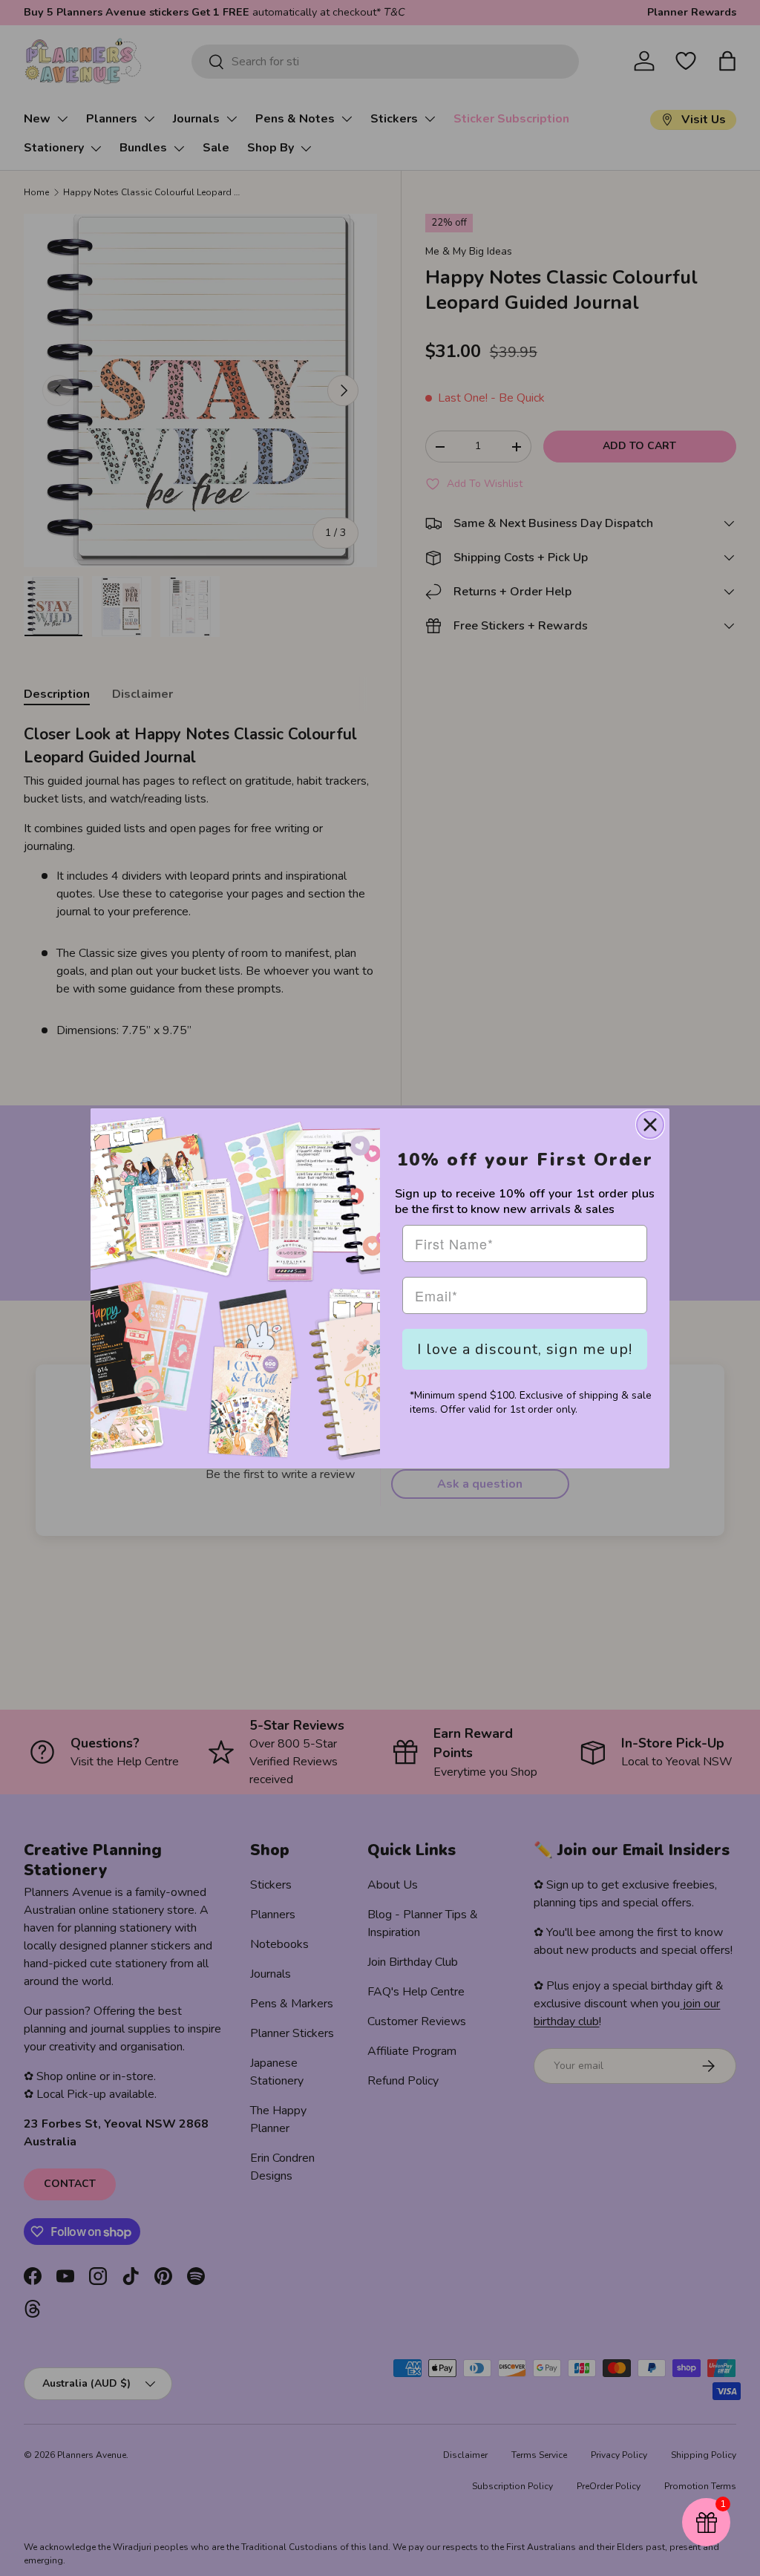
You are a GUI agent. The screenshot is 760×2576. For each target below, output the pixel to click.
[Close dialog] (650, 1125)
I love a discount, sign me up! (525, 1349)
